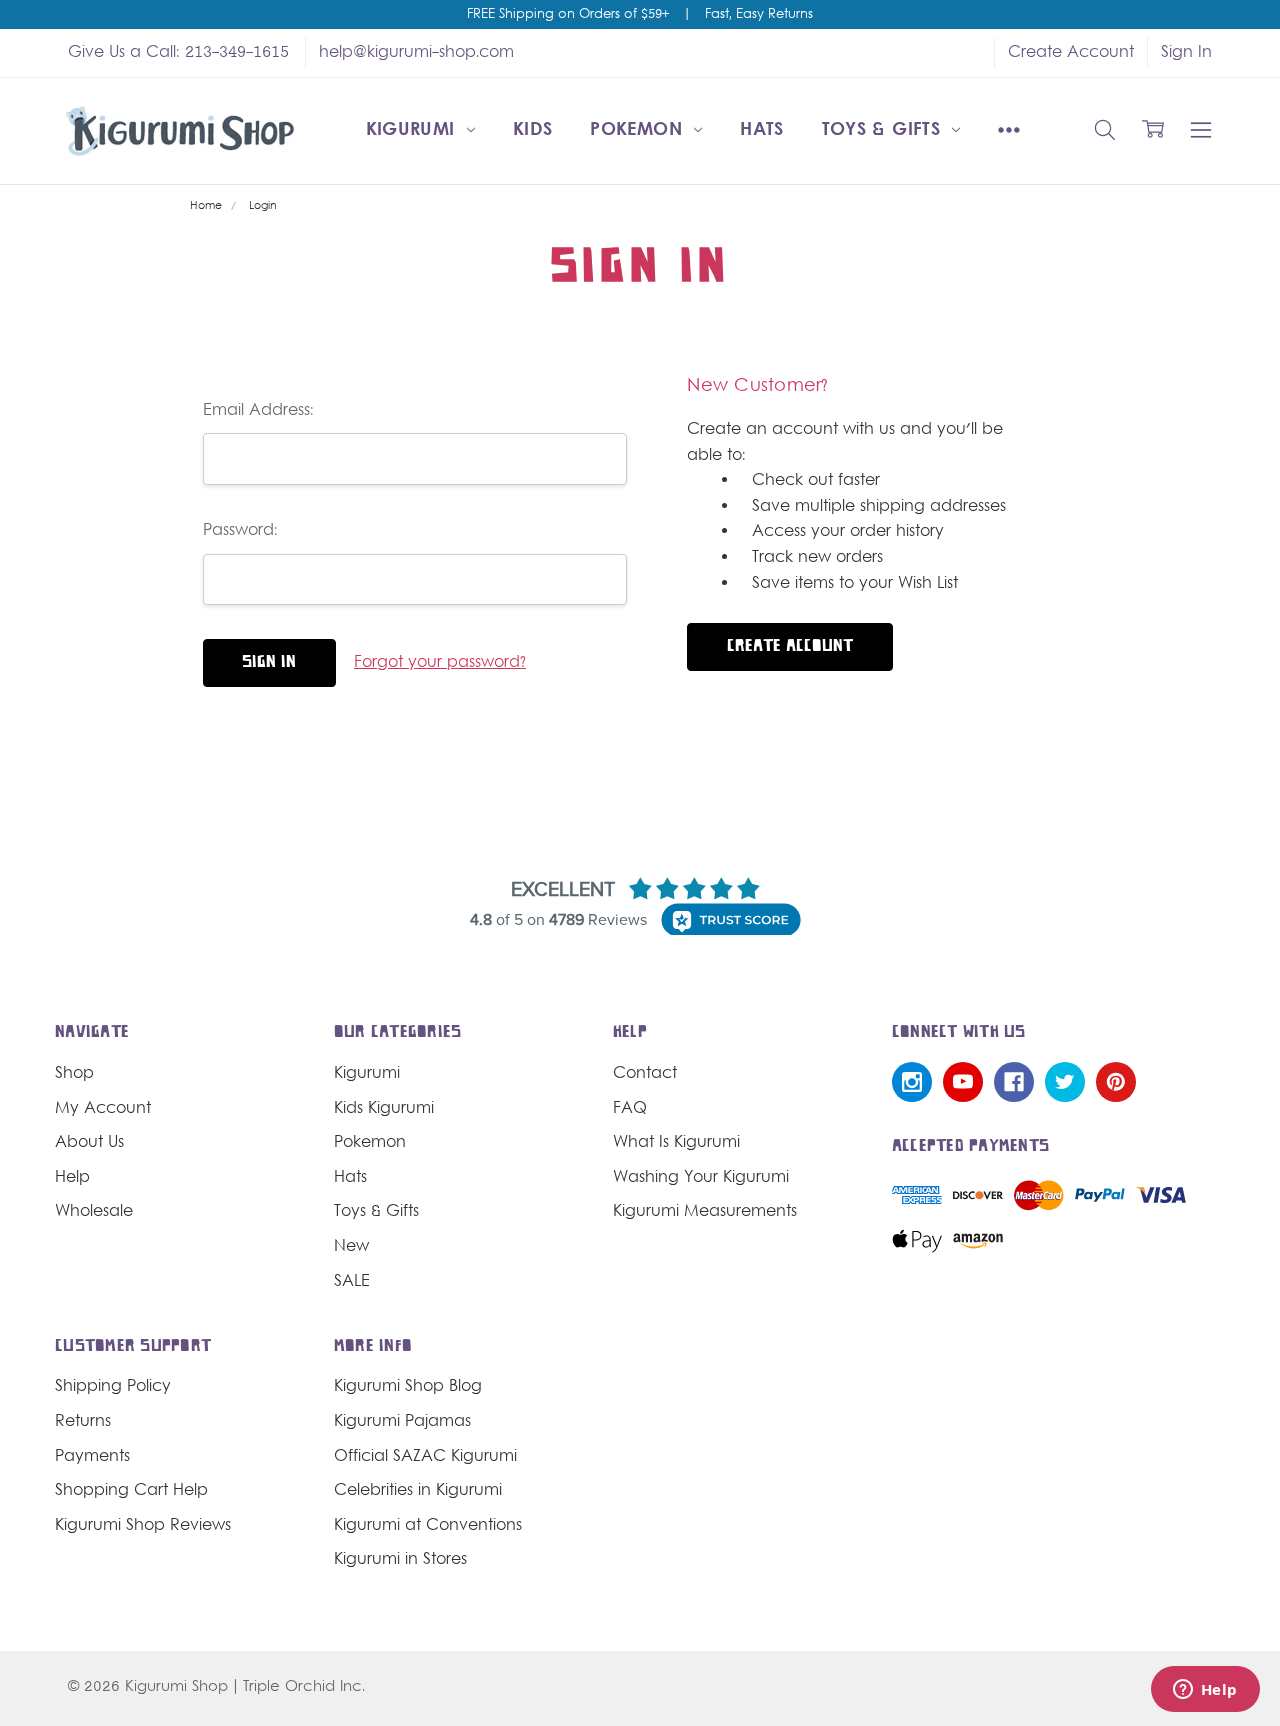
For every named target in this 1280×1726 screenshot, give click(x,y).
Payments (92, 1457)
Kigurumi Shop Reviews (143, 1526)
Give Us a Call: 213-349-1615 (178, 53)
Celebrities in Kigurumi (418, 1491)
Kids (532, 130)
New (351, 1247)
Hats (761, 130)
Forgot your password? (440, 663)
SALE (352, 1282)
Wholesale (94, 1212)
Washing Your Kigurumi (701, 1178)
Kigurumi (413, 130)
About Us (89, 1143)
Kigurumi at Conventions (428, 1526)
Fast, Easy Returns (759, 15)
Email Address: (258, 411)
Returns (83, 1422)
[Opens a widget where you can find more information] (1205, 1691)
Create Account (1071, 53)
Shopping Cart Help (131, 1491)
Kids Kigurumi (384, 1109)
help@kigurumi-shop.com (416, 53)
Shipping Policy (113, 1387)
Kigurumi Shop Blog (408, 1387)
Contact (645, 1074)
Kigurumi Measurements (705, 1212)
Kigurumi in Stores (400, 1560)
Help (72, 1178)
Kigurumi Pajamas (402, 1422)
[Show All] (1009, 131)
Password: (240, 531)
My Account (103, 1109)
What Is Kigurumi (676, 1143)
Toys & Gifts (884, 130)
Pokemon (639, 130)
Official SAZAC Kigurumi (425, 1457)
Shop (74, 1074)
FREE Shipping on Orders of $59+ (568, 15)
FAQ (630, 1109)
